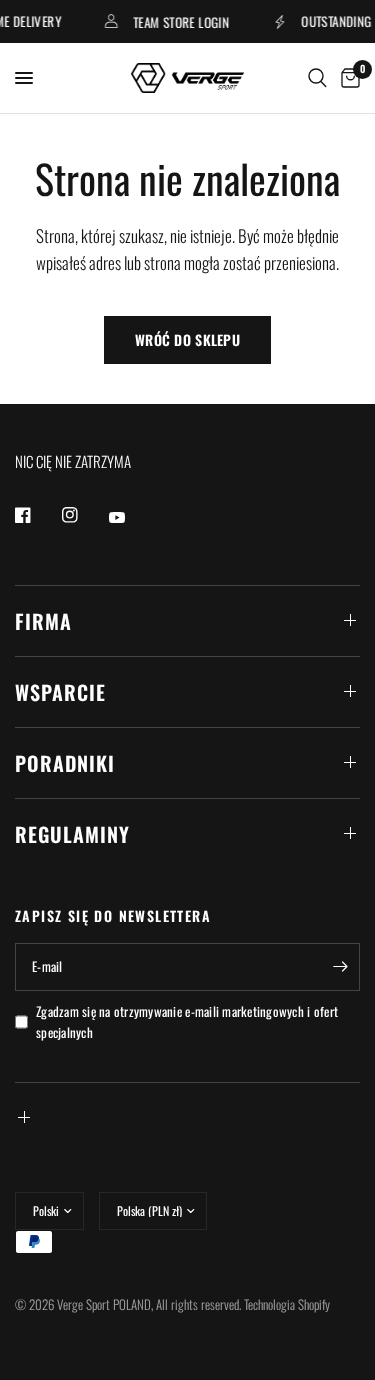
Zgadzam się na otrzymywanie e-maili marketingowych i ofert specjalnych (187, 1021)
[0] (347, 78)
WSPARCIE (60, 692)
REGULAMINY (72, 834)
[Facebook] (37, 515)
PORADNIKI (65, 763)
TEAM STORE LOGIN (178, 21)
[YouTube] (131, 518)
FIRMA (43, 621)
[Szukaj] (317, 78)
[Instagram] (84, 515)
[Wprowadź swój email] (340, 967)
